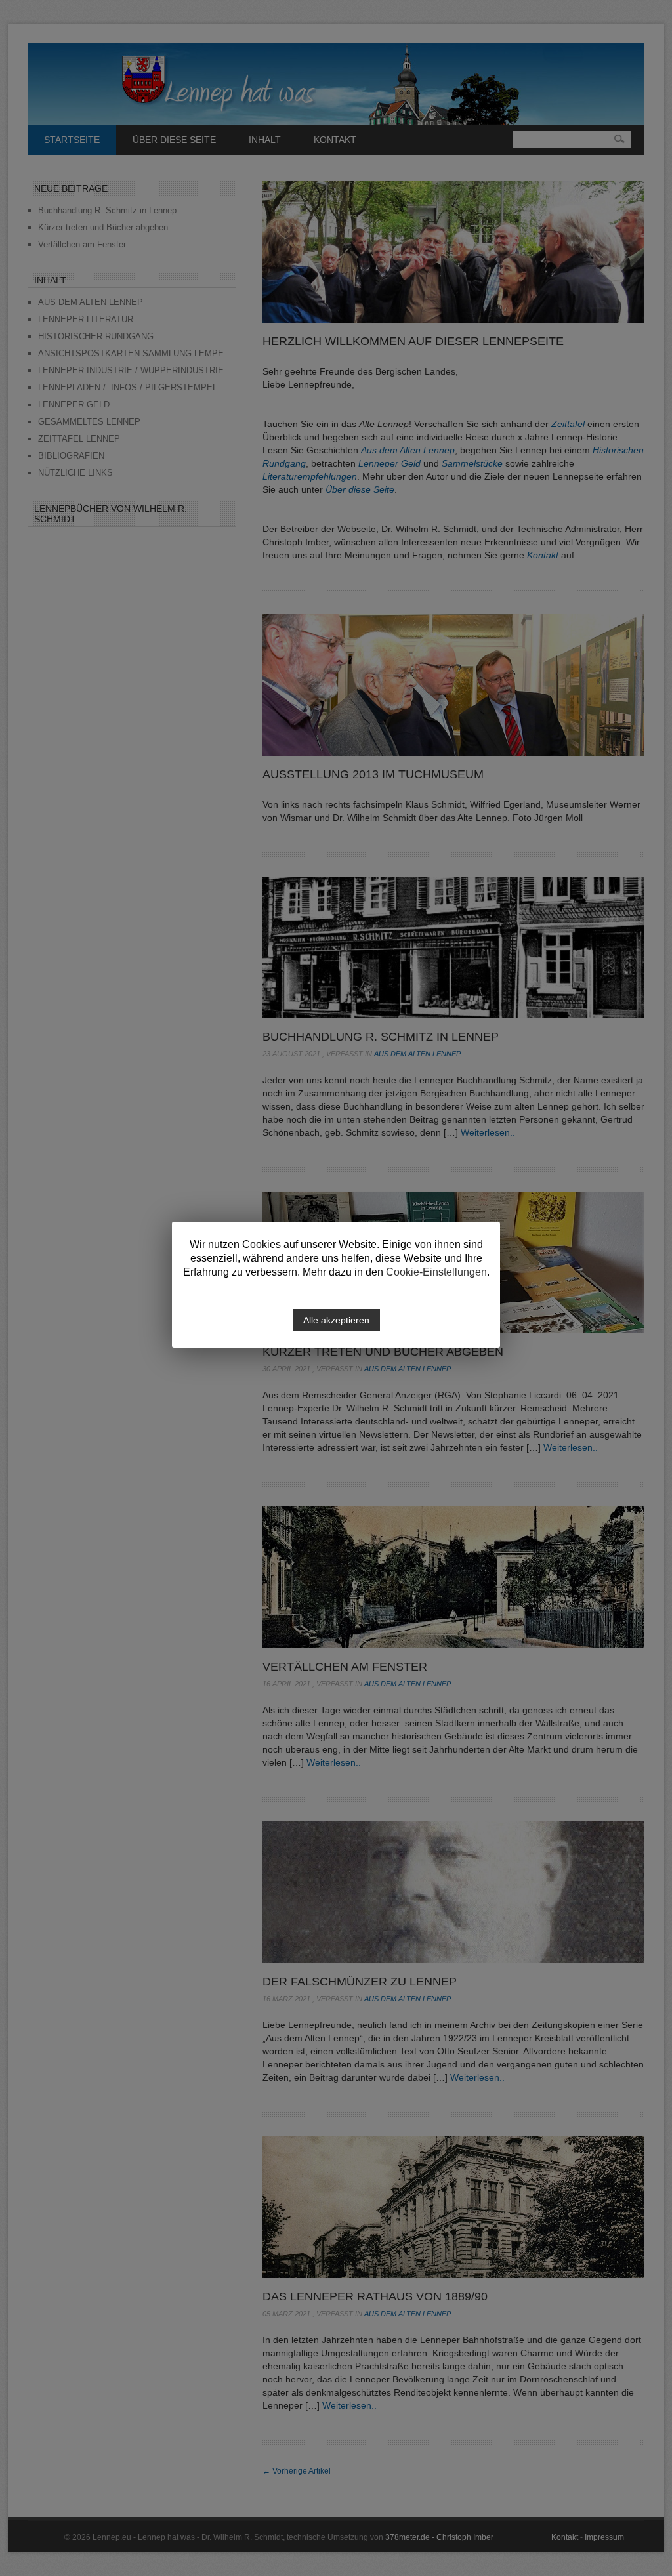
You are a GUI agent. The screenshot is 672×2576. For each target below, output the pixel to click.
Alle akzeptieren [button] (336, 1320)
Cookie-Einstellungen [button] (436, 1272)
